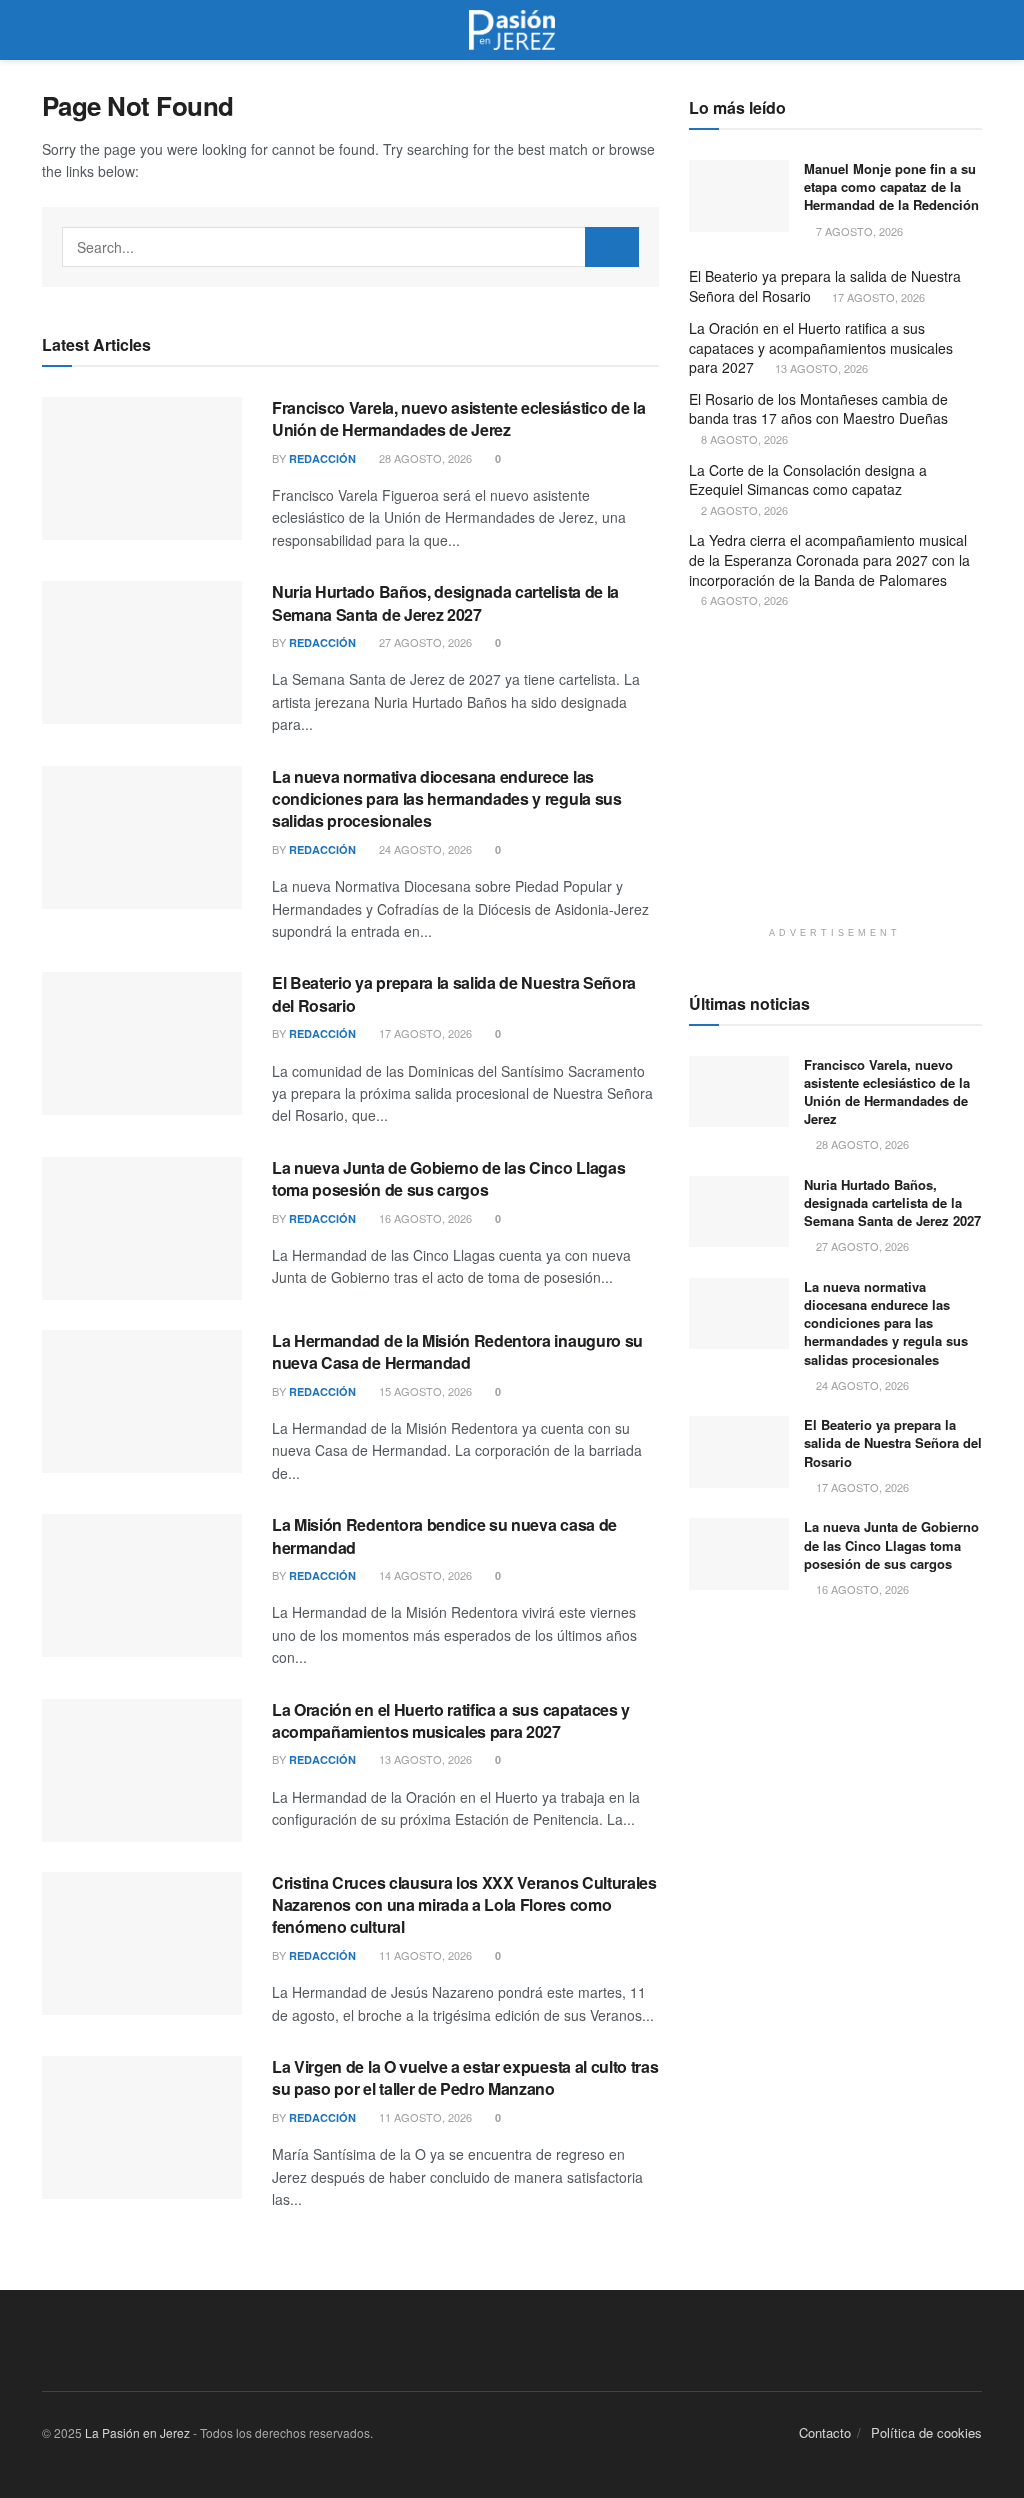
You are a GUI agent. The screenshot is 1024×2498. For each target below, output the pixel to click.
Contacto (825, 2432)
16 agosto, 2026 (424, 1218)
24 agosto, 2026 (424, 849)
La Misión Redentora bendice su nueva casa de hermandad (444, 1535)
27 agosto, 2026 (424, 642)
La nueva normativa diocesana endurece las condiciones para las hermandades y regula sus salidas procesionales (447, 799)
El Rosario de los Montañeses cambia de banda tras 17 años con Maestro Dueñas (818, 409)
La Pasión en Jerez (137, 2432)
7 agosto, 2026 (858, 231)
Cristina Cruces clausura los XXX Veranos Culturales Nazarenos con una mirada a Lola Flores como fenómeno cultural (464, 1905)
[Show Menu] (50, 30)
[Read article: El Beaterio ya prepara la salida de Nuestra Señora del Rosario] (142, 1043)
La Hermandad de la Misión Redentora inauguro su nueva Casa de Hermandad (457, 1351)
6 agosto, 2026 (743, 600)
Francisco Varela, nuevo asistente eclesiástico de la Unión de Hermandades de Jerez (458, 418)
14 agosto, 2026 (424, 1575)
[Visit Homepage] (512, 30)
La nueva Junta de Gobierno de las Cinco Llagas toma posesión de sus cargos (448, 1178)
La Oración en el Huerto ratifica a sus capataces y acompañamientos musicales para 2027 (451, 1720)
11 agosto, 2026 (424, 1955)
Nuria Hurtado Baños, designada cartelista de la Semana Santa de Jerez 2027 (445, 602)
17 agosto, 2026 (424, 1033)
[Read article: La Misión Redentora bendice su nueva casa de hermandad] (142, 1585)
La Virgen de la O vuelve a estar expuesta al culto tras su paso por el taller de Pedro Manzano (465, 2077)
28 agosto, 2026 (424, 458)
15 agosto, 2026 (424, 1391)
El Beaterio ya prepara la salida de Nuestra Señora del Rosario (454, 993)
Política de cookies (926, 2432)
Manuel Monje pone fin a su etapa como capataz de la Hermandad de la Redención (891, 186)
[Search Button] (973, 30)
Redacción (322, 458)
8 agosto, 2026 (743, 439)
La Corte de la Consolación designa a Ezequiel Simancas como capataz (808, 480)
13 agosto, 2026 (424, 1759)
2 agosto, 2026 (743, 510)
